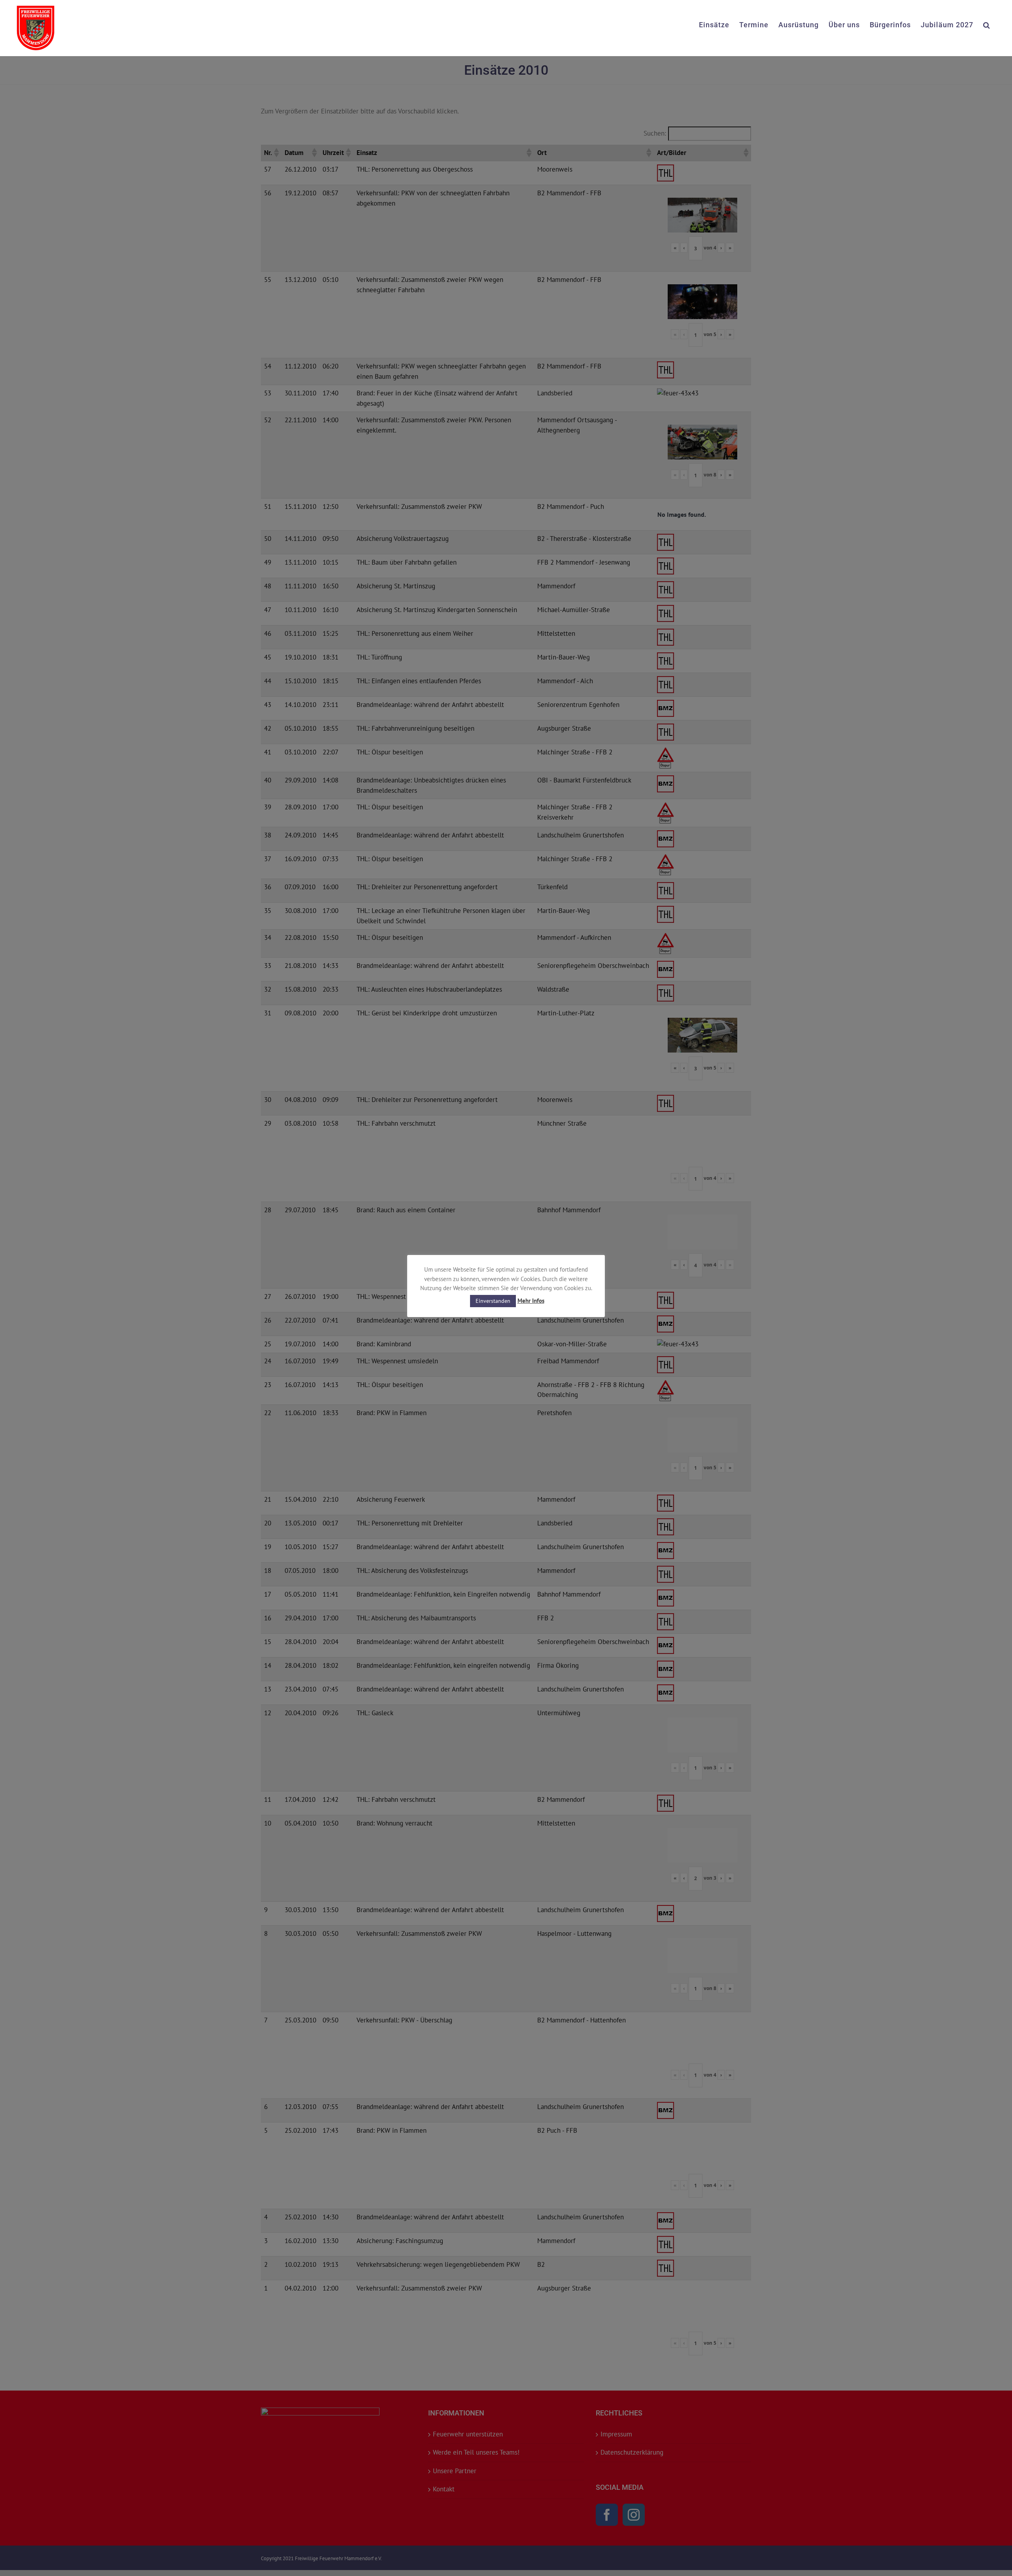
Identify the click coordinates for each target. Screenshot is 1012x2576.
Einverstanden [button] (493, 1301)
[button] (987, 24)
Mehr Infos (531, 1301)
